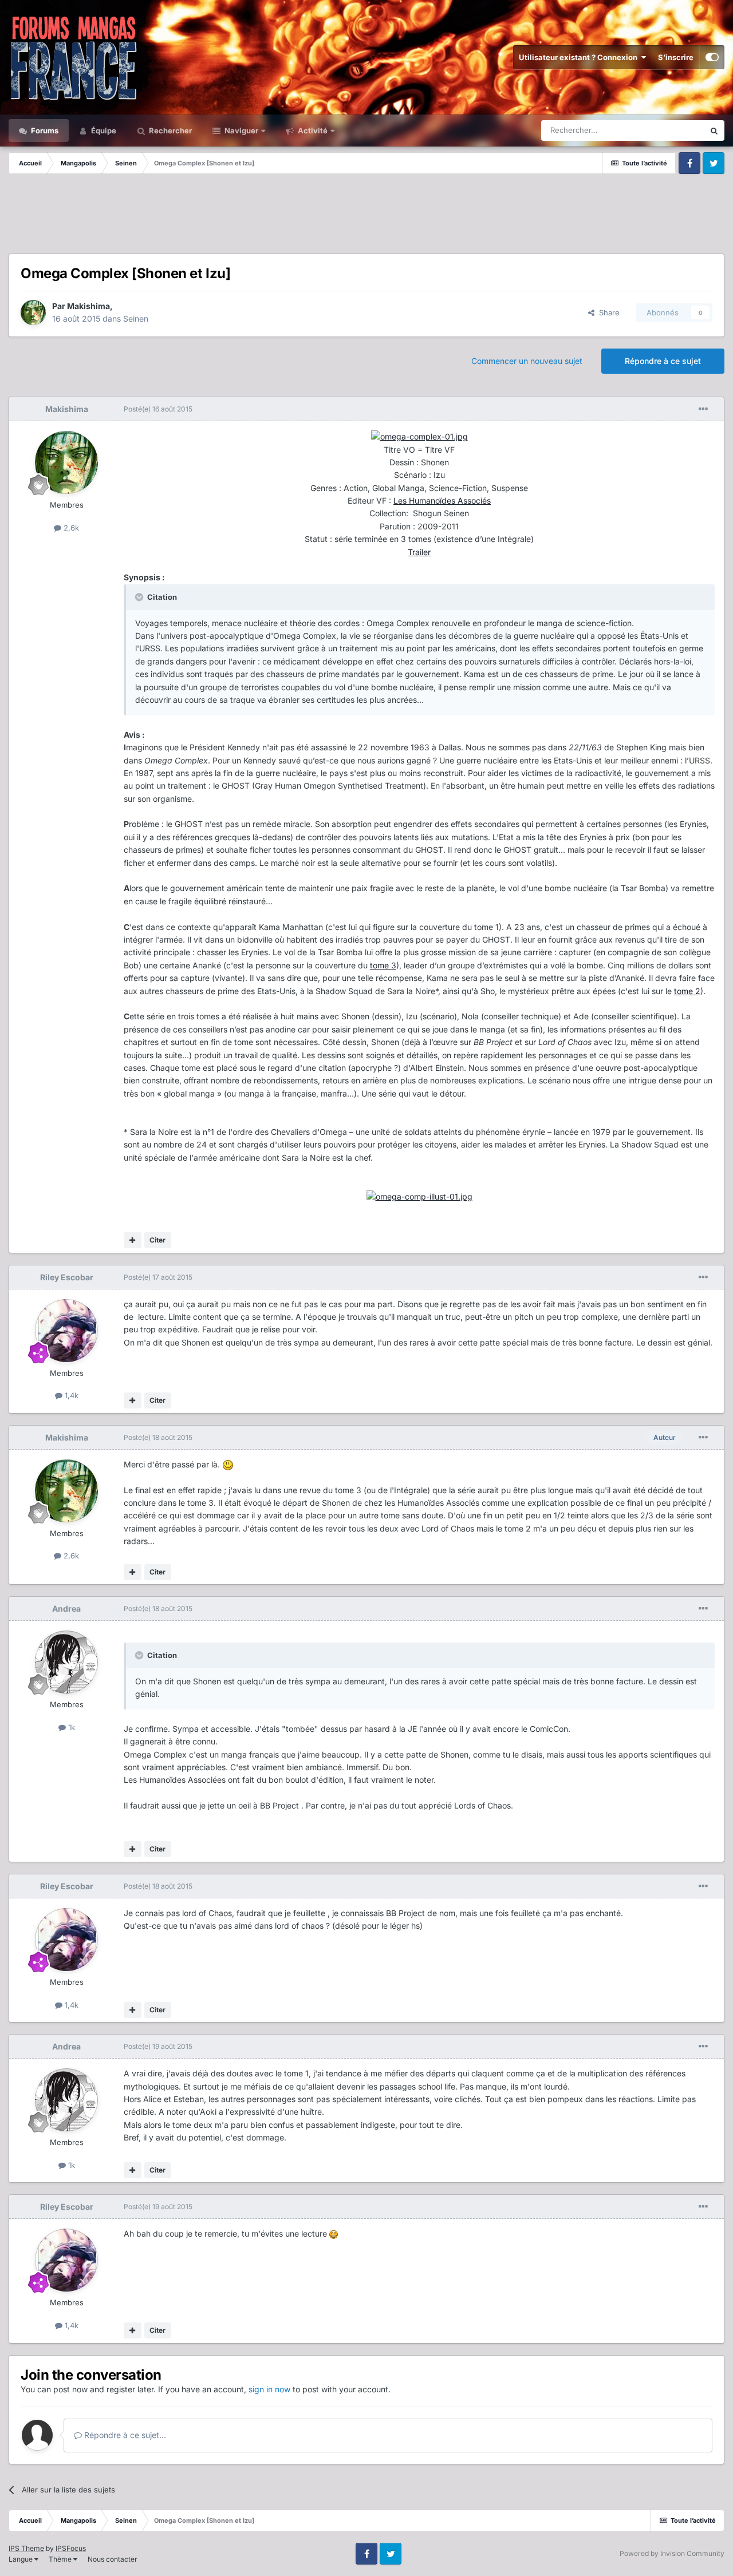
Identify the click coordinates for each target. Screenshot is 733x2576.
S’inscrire (676, 57)
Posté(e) (158, 409)
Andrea (66, 1608)
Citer (157, 1240)
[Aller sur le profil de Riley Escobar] (66, 1331)
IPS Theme (26, 2548)
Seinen (136, 318)
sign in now (269, 2389)
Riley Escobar (67, 1277)
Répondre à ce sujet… (124, 2435)
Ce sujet (675, 130)
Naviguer (241, 130)
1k (70, 1727)
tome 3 (383, 965)
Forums (44, 130)
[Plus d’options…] (703, 409)
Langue (21, 2559)
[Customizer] (712, 57)
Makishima (88, 306)
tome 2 (687, 991)
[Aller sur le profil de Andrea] (66, 1662)
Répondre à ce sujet (663, 361)
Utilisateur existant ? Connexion (580, 57)
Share (607, 312)
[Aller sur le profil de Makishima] (33, 312)
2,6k (70, 528)
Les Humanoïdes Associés (442, 500)
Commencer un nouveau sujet (527, 361)
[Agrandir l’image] (419, 436)
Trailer (419, 552)
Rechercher (170, 130)
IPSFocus (71, 2548)
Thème (61, 2559)
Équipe (103, 130)
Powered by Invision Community (672, 2553)
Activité (312, 130)
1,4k (70, 1395)
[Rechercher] (714, 130)
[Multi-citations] (133, 1240)
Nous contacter (113, 2559)
